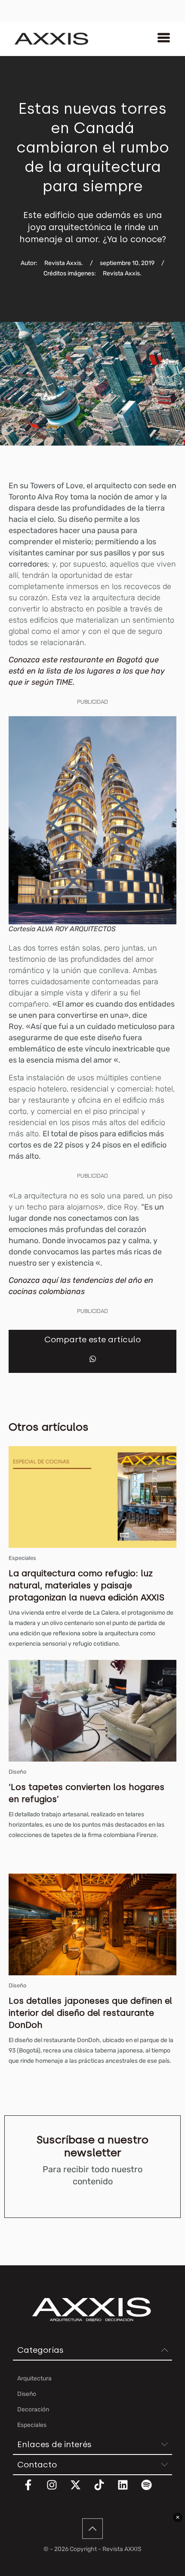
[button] (93, 1359)
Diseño (17, 1772)
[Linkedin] (128, 2490)
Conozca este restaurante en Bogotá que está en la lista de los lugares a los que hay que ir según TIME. (87, 671)
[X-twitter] (81, 2490)
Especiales (22, 1558)
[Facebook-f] (34, 2490)
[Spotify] (152, 2490)
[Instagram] (57, 2490)
